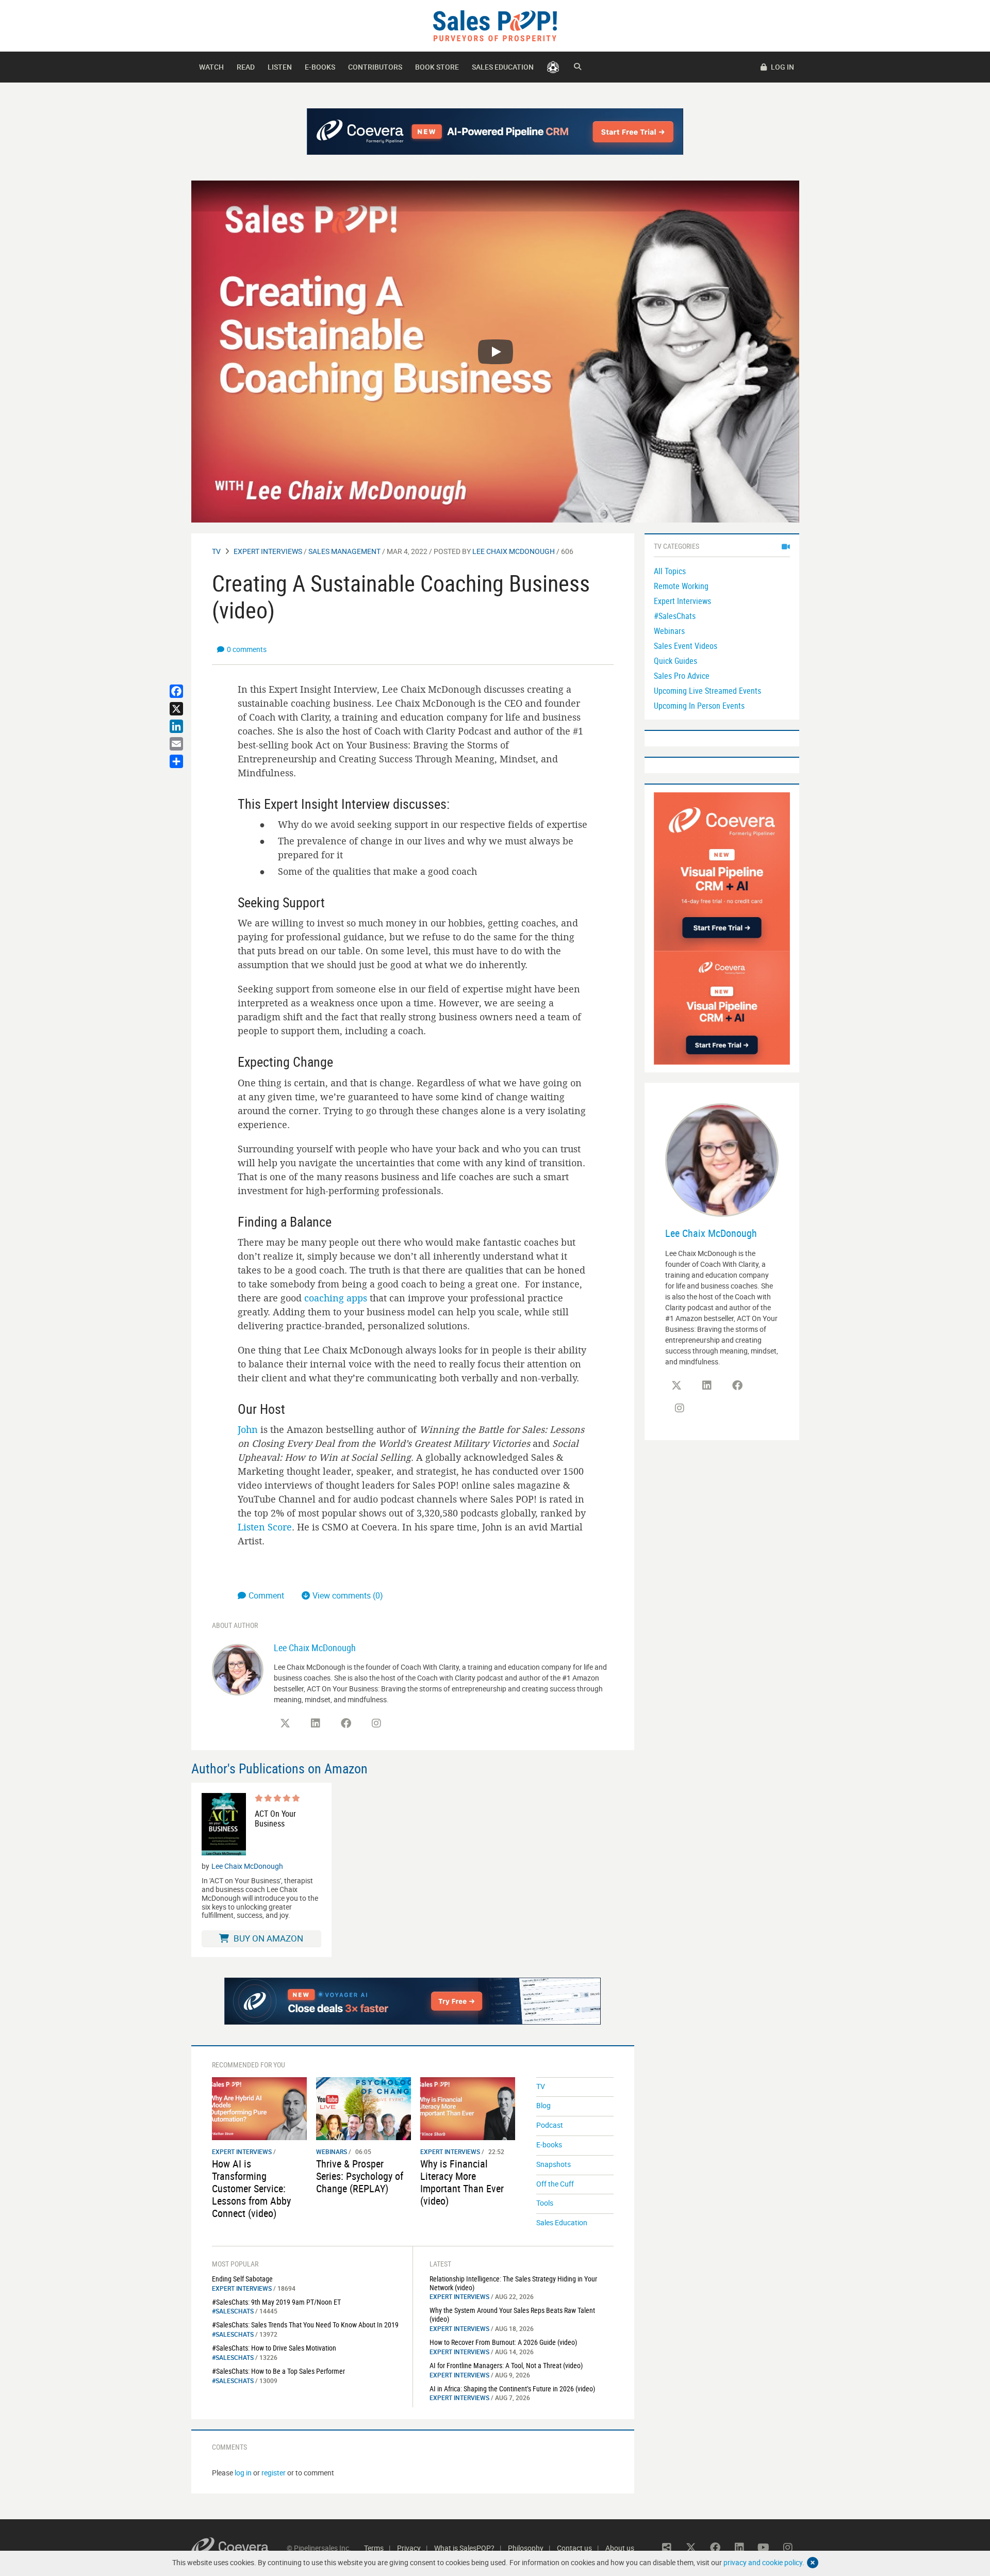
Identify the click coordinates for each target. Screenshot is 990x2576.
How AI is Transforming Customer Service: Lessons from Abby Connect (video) (251, 2188)
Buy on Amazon (267, 1938)
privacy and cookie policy (763, 2562)
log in (243, 2473)
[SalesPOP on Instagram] (376, 1723)
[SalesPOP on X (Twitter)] (285, 1723)
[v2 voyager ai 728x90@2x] (413, 2001)
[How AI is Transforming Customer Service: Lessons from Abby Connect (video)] (259, 2108)
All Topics (670, 571)
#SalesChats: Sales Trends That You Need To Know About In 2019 (305, 2325)
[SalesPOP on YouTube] (764, 2548)
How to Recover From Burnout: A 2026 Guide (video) (503, 2342)
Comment (267, 1595)
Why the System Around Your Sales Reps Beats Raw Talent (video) (512, 2314)
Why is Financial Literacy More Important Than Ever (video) (462, 2182)
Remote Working (681, 586)
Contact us (574, 2548)
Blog (543, 2105)
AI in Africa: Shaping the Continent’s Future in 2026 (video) (512, 2388)
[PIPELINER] (553, 67)
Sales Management (344, 551)
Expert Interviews (268, 551)
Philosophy (526, 2548)
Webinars (332, 2151)
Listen (280, 67)
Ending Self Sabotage (242, 2279)
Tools (545, 2203)
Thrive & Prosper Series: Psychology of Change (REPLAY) (360, 2176)
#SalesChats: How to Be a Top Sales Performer (278, 2371)
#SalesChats (233, 2311)
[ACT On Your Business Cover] (224, 1824)
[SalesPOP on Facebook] (346, 1723)
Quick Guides (675, 661)
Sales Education (503, 67)
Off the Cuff (555, 2184)
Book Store (437, 67)
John (248, 1429)
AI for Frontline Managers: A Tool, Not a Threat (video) (506, 2365)
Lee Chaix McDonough (514, 551)
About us (620, 2548)
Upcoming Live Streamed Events (707, 691)
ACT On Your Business (275, 1819)
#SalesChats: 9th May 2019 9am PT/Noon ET (276, 2302)
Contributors (375, 67)
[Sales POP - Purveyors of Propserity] (495, 25)
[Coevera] (239, 2548)
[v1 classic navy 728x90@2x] (495, 132)
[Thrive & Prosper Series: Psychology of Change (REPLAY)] (364, 2108)
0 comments (247, 649)
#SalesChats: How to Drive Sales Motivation (274, 2348)
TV (216, 551)
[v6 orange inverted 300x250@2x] (722, 1007)
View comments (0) (348, 1595)
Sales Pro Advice (682, 676)
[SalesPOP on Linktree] (667, 2548)
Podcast (550, 2125)
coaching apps (336, 1298)
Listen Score (265, 1527)
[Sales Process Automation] (722, 871)
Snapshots (554, 2164)
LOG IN (782, 67)
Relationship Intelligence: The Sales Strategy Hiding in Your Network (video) (513, 2283)
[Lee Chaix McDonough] (238, 1669)
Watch (211, 67)
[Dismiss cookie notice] (813, 2563)
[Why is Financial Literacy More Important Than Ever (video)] (468, 2108)
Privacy (409, 2548)
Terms (374, 2548)
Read (246, 67)
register (274, 2473)
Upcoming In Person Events (699, 706)
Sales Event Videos (686, 646)
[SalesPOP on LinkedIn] (316, 1723)
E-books (320, 67)
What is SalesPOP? (464, 2548)
